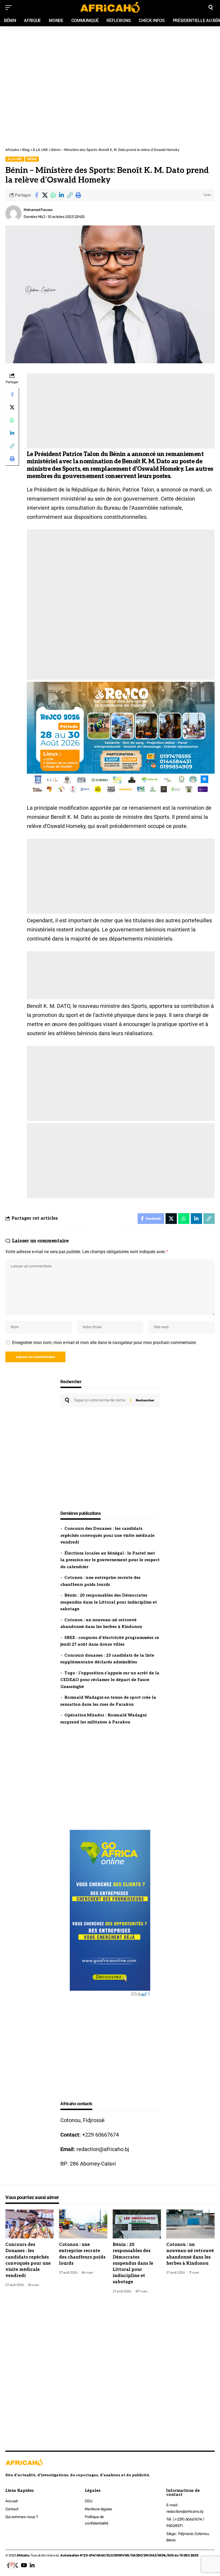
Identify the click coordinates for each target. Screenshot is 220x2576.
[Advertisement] (110, 56)
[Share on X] (45, 195)
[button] (70, 195)
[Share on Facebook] (36, 195)
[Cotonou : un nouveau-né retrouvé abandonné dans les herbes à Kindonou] (190, 2224)
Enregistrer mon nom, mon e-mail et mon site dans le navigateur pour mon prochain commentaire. (104, 1343)
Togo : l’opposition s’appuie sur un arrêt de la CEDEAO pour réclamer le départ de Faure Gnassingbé (110, 1680)
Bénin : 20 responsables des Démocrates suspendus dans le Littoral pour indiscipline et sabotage (109, 1602)
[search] (211, 8)
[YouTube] (24, 2565)
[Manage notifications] (12, 2564)
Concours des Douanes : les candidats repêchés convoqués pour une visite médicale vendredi (107, 1535)
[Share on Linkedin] (61, 195)
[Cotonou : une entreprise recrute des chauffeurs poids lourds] (83, 2224)
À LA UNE (15, 159)
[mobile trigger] (10, 8)
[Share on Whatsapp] (53, 195)
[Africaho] (110, 7)
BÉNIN (32, 159)
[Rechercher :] (100, 1400)
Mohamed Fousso (38, 210)
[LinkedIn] (32, 2565)
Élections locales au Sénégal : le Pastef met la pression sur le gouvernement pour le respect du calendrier (110, 1560)
